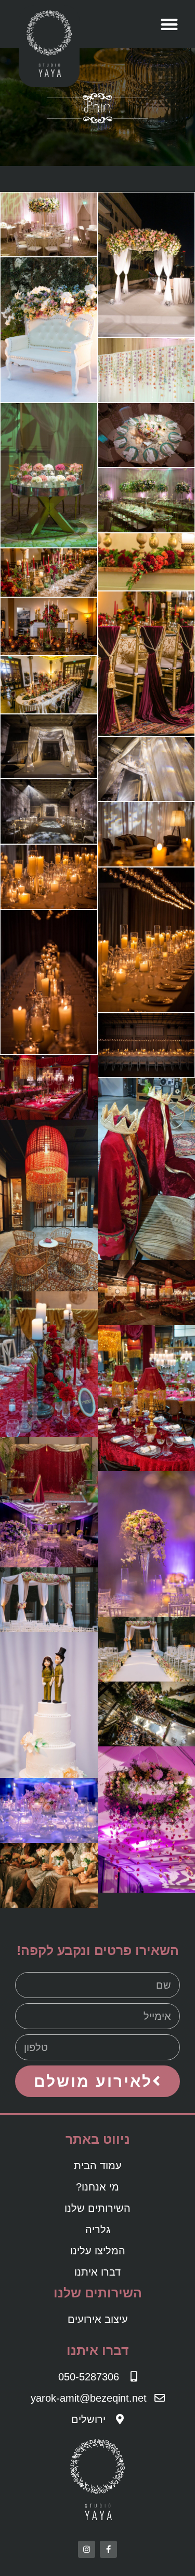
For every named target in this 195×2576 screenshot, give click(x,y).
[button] (169, 24)
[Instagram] (87, 2549)
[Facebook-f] (108, 2549)
